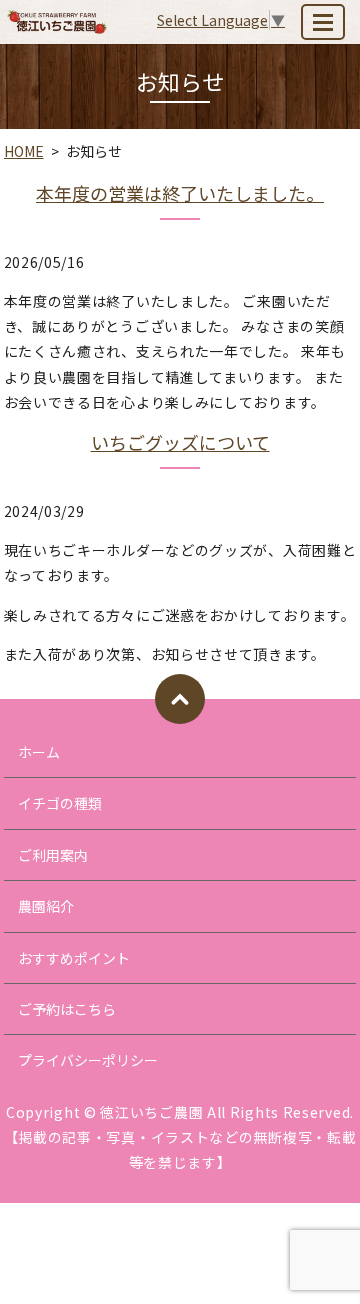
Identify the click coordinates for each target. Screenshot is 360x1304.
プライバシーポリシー (88, 1060)
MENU (323, 22)
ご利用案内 (53, 855)
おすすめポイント (74, 958)
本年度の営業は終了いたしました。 (180, 193)
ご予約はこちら (67, 1009)
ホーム (39, 752)
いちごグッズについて (180, 442)
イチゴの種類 (60, 803)
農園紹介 (46, 906)
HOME (24, 151)
